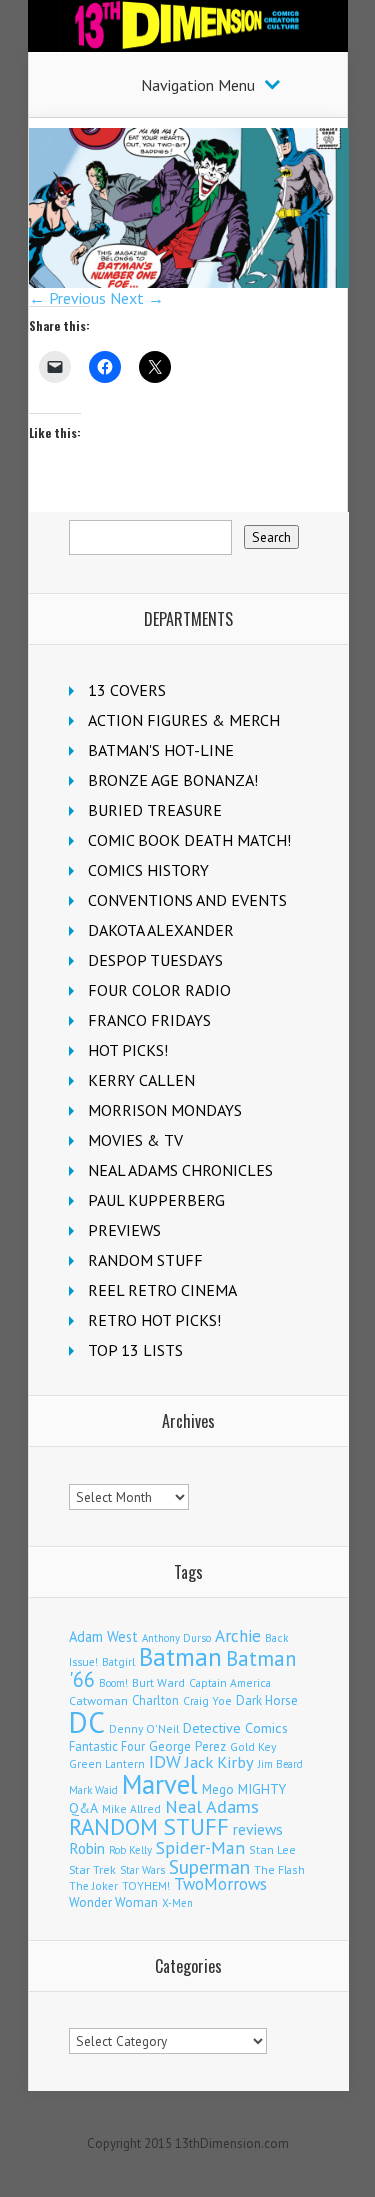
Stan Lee (272, 1849)
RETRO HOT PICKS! (154, 1320)
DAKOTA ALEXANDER (161, 930)
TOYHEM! (146, 1885)
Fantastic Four (107, 1746)
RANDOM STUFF (145, 1260)
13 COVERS (127, 690)
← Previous (67, 298)
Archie (238, 1636)
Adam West (103, 1636)
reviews (258, 1829)
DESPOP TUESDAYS (155, 960)
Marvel (160, 1784)
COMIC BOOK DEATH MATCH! (189, 840)
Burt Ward (158, 1682)
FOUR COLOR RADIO (159, 990)
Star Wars (142, 1870)
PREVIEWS (124, 1230)
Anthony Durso (176, 1638)
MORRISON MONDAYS (165, 1110)
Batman (180, 1657)
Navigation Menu (198, 85)
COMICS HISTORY (148, 870)
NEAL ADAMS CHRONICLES (180, 1170)
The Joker (93, 1886)
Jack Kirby (219, 1762)
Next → (137, 298)
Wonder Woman (113, 1902)
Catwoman (98, 1700)
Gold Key (253, 1746)
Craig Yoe (207, 1700)
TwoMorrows (220, 1884)
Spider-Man (200, 1847)
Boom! (113, 1683)
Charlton (155, 1700)
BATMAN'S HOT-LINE (161, 750)
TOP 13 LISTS (135, 1350)
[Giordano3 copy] (189, 282)
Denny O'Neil (144, 1728)
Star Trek (92, 1869)
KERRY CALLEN (141, 1080)
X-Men (177, 1903)
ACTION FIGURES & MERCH (184, 720)
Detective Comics (235, 1728)
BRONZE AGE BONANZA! (173, 780)
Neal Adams (212, 1806)
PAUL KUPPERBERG (156, 1200)
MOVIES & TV (135, 1140)
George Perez (187, 1746)
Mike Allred (131, 1808)
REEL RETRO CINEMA (162, 1290)
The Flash (279, 1869)
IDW (165, 1761)
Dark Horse (267, 1700)
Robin (87, 1848)
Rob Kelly (130, 1850)
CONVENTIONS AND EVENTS (187, 900)
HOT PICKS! (128, 1050)
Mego (218, 1789)
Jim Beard (280, 1764)
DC (87, 1722)
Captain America (230, 1682)
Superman (209, 1866)
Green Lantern (107, 1763)
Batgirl (118, 1661)
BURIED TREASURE (155, 810)
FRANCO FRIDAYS (149, 1020)
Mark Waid (93, 1790)
